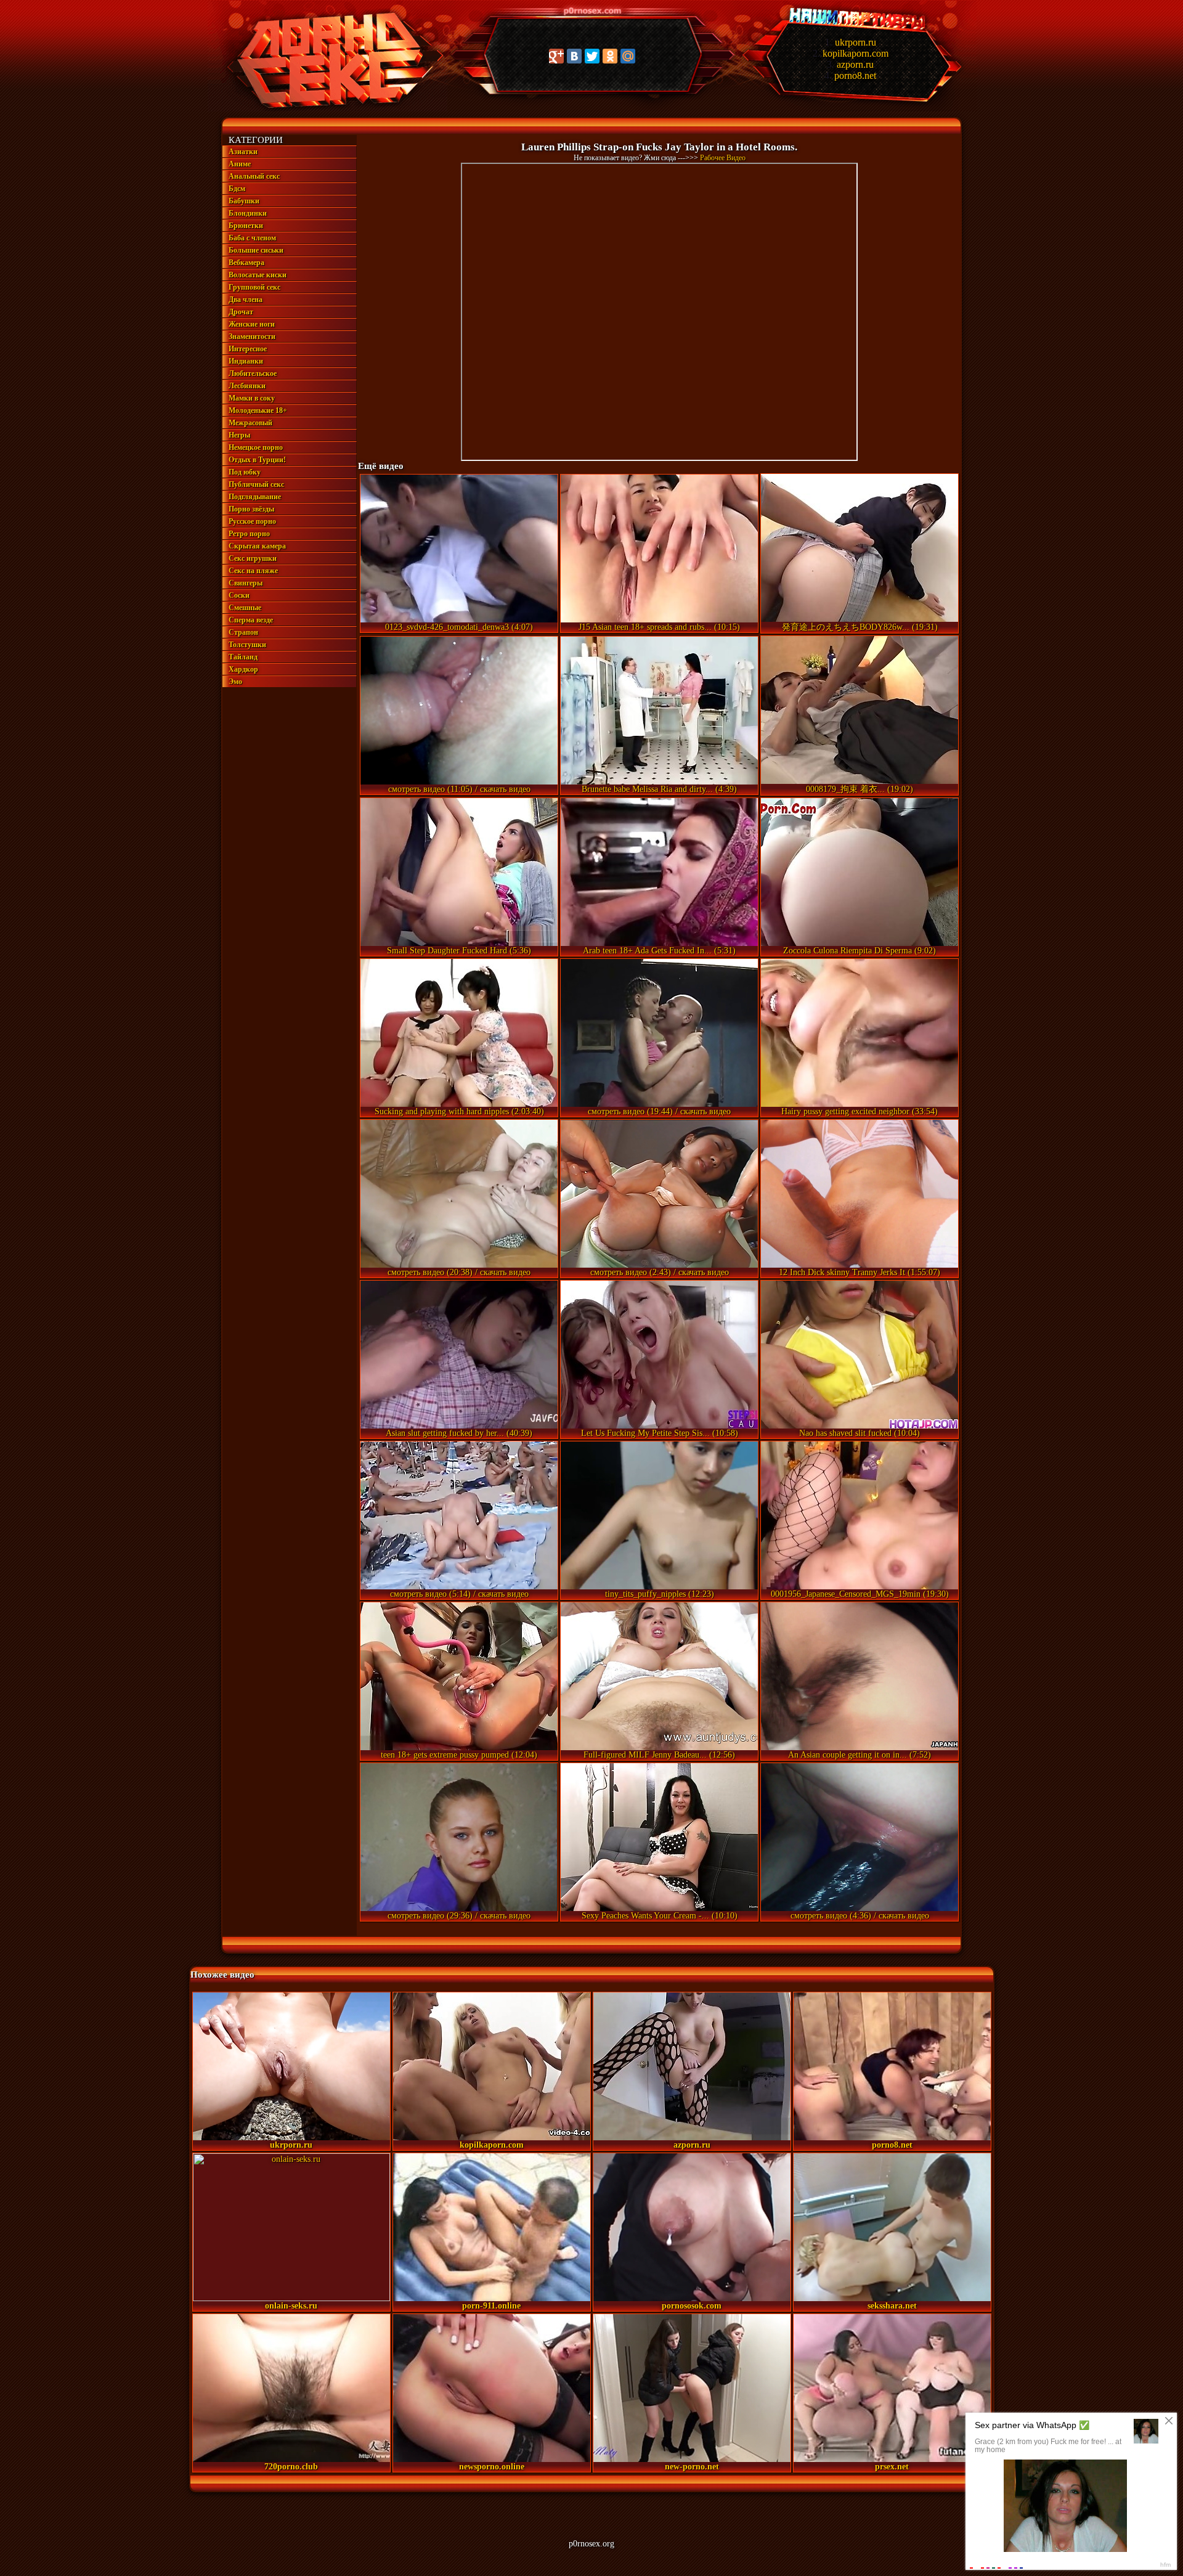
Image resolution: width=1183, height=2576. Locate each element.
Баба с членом (252, 238)
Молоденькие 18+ (258, 410)
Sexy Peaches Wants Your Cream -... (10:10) (660, 1916)
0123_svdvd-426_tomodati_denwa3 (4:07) (459, 627)
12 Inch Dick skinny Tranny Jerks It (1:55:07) (860, 1272)
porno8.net (855, 75)
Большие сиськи (256, 250)
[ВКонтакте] (574, 56)
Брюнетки (246, 226)
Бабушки (244, 201)
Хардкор (243, 669)
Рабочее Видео (723, 158)
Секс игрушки (253, 558)
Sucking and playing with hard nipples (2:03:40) (459, 1111)
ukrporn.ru (856, 42)
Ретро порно (249, 534)
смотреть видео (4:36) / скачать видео (860, 1916)
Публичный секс (256, 484)
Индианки (246, 361)
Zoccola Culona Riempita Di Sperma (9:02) (860, 951)
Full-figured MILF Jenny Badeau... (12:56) (659, 1755)
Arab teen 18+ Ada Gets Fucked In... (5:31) (659, 951)
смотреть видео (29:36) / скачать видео (459, 1916)
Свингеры (246, 583)
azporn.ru (855, 64)
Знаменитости (252, 336)
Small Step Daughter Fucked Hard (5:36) (459, 951)
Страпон (243, 632)
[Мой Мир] (628, 56)
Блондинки (248, 213)
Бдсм (237, 189)
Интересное (248, 349)
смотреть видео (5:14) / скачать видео (459, 1594)
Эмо (235, 682)
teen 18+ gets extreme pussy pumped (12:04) (459, 1755)
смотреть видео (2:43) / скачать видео (660, 1272)
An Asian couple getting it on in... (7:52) (860, 1755)
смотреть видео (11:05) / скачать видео (459, 789)
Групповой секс (254, 287)
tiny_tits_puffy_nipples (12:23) (660, 1594)
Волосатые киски (258, 275)
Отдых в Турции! (257, 460)
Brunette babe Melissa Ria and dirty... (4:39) (659, 789)
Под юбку (245, 472)
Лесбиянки (247, 386)
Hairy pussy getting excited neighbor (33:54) (860, 1111)
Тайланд (243, 657)
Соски (239, 595)
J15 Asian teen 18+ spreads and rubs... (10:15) (659, 627)
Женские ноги (252, 324)
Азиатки (243, 152)
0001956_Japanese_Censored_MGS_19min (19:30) (860, 1594)
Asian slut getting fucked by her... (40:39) (459, 1433)
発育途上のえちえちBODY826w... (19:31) (860, 627)
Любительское (253, 373)
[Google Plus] (556, 56)
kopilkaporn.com (856, 53)
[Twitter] (592, 56)
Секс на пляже (253, 571)
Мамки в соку (252, 398)
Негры (239, 435)
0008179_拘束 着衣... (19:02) (860, 789)
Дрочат (241, 312)
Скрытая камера (257, 546)
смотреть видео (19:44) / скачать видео (659, 1111)
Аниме (240, 164)
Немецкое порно (256, 447)
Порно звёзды (251, 509)
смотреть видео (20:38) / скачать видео (459, 1272)
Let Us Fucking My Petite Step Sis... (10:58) (660, 1433)
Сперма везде (251, 620)
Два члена (246, 300)
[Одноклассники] (610, 56)
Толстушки (247, 645)
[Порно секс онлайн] (327, 109)
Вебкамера (246, 263)
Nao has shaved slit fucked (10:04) (860, 1433)
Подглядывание (255, 497)
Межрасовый (250, 423)
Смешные (245, 608)
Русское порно (252, 521)
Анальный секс (254, 176)
